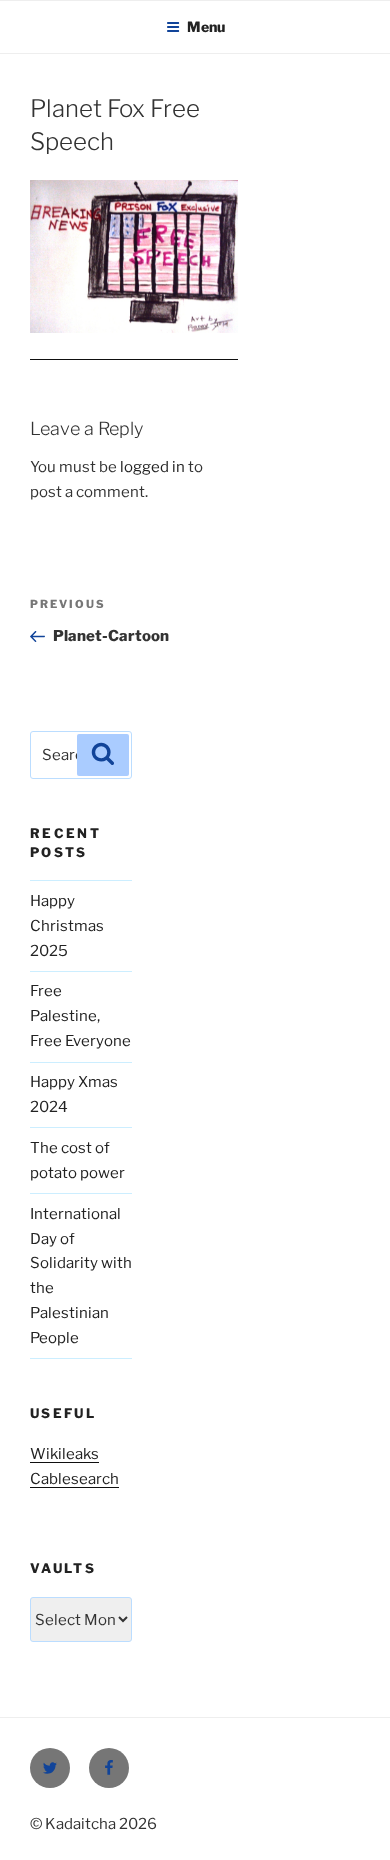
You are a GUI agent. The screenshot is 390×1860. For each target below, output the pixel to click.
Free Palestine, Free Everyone (80, 1016)
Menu (206, 26)
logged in (152, 467)
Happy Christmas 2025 (67, 926)
